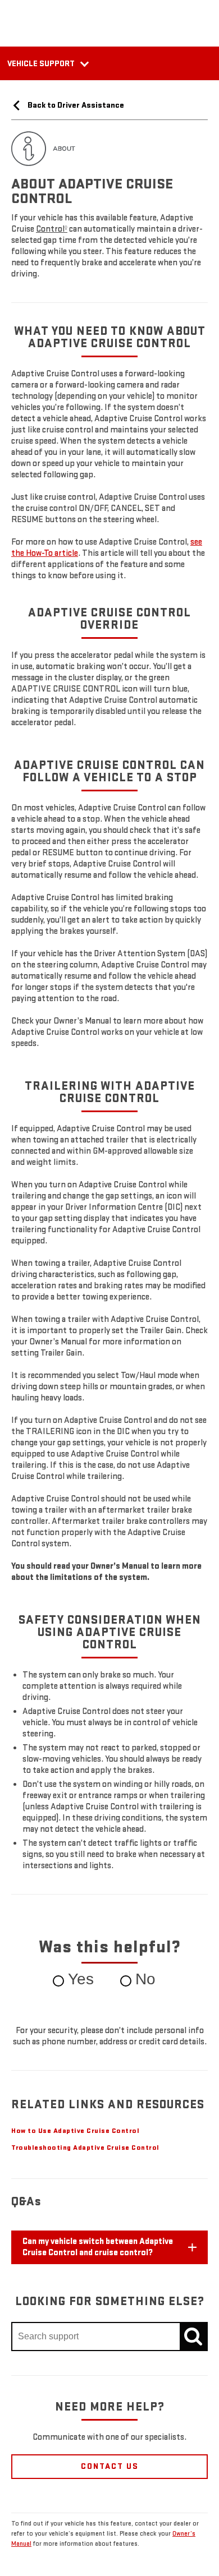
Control (52, 229)
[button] (52, 229)
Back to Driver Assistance (75, 105)
